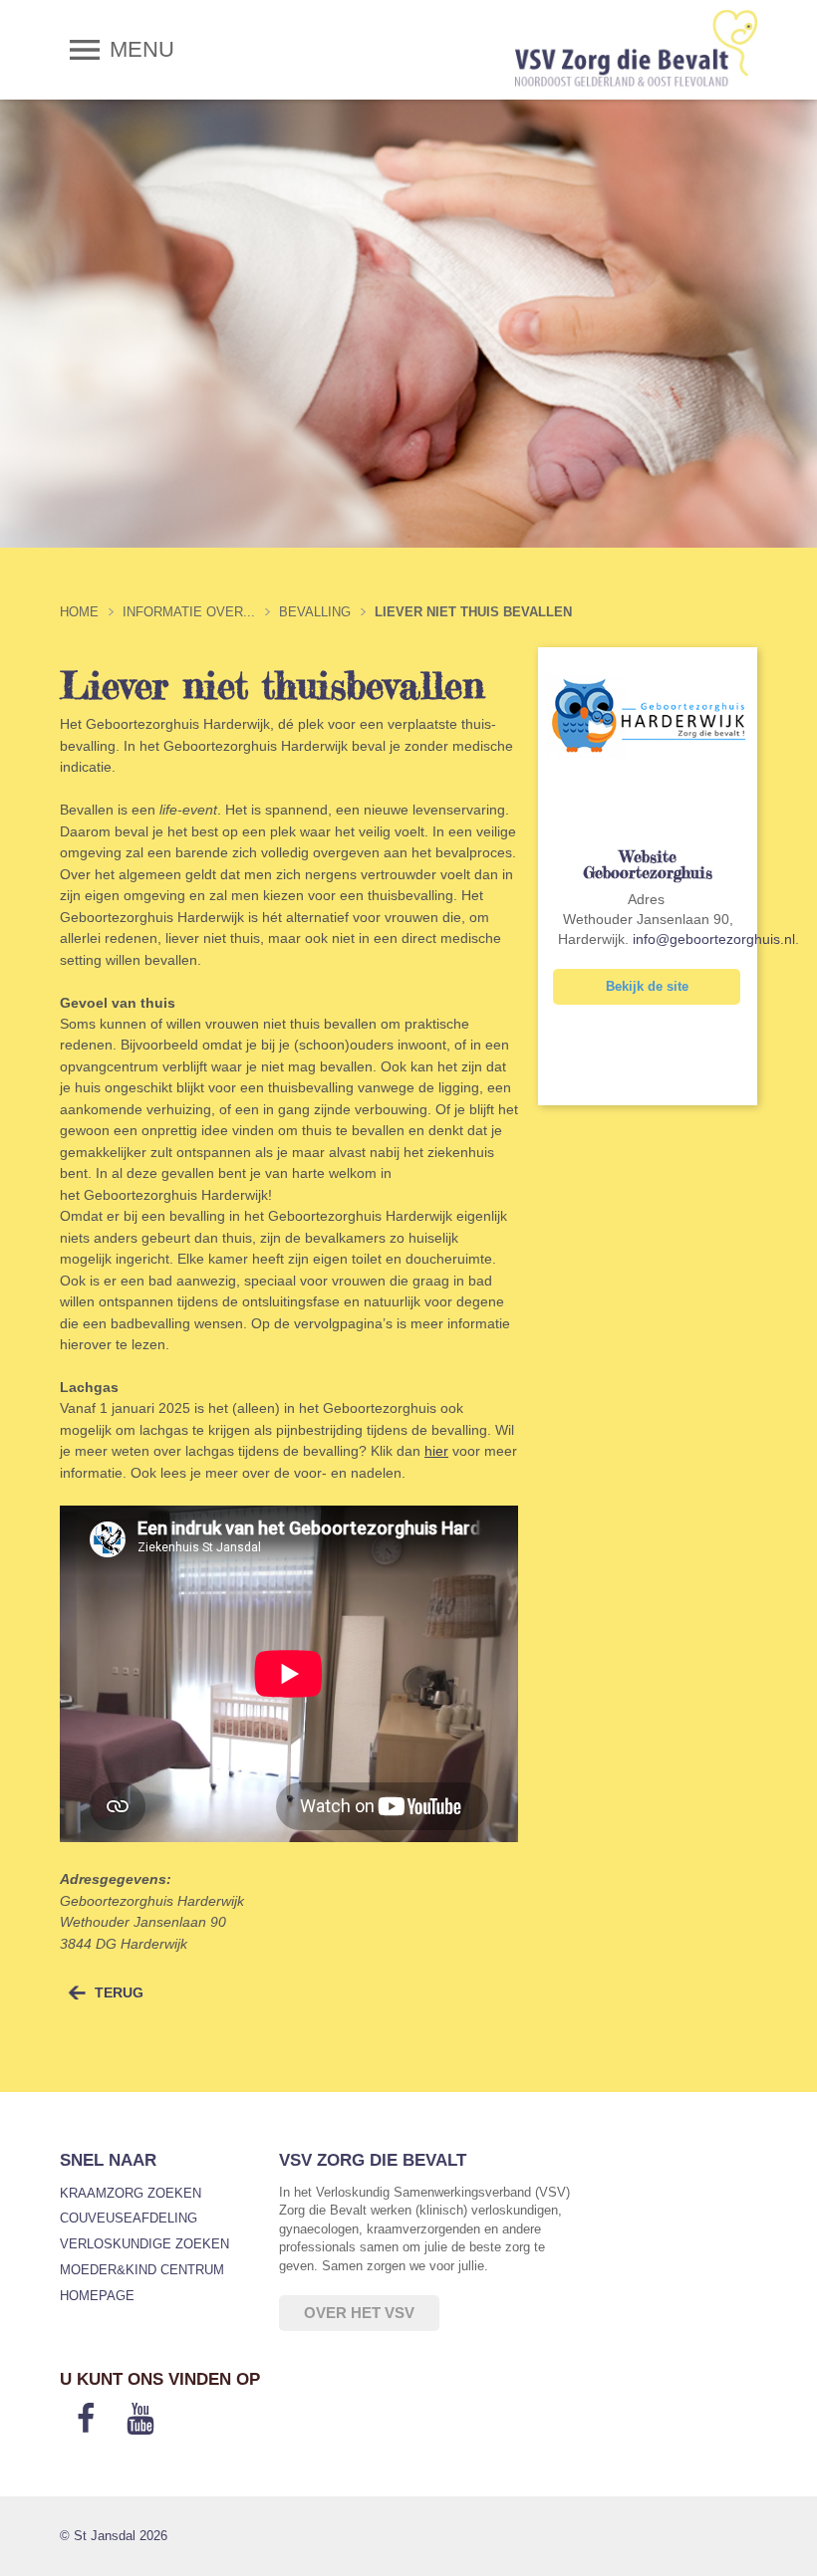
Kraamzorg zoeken (131, 2193)
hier (436, 1451)
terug (119, 1992)
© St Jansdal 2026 (114, 2536)
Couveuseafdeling (129, 2218)
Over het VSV (359, 2313)
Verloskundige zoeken (144, 2244)
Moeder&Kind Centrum (142, 2270)
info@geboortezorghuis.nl (714, 939)
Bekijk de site (647, 986)
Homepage (97, 2296)
